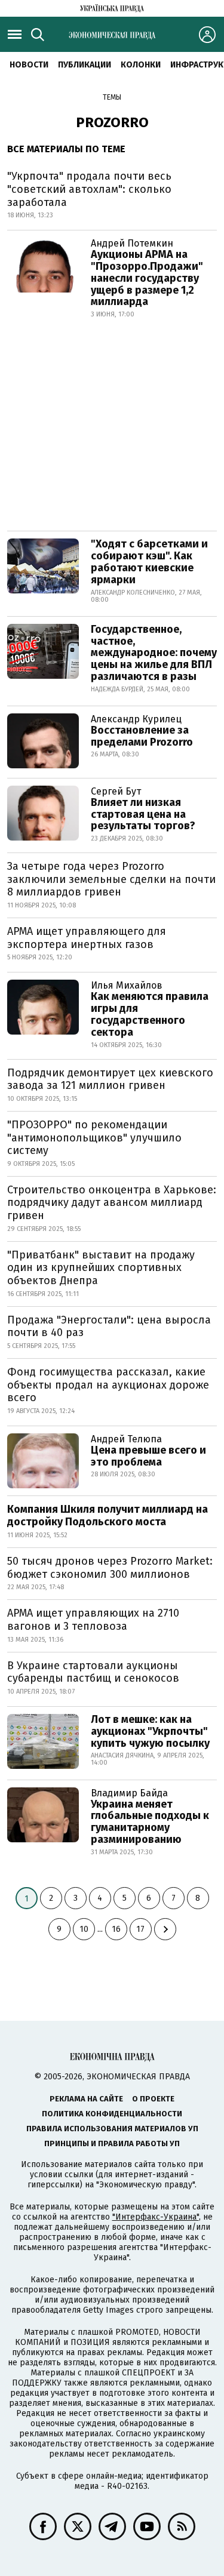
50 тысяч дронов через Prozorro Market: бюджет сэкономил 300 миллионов (110, 1568)
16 (116, 1929)
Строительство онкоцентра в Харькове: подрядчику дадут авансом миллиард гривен (112, 1203)
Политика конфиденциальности (112, 2114)
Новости (29, 65)
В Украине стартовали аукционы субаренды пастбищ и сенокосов (93, 1672)
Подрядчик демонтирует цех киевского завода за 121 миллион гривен (110, 1079)
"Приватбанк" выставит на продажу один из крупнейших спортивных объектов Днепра (101, 1268)
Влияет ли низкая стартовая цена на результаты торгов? (143, 814)
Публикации (85, 65)
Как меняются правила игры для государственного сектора (150, 1014)
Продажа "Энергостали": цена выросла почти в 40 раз (109, 1327)
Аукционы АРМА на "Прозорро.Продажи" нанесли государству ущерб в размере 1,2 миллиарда (147, 278)
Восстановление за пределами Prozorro (142, 736)
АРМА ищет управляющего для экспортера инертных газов (87, 938)
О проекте (153, 2099)
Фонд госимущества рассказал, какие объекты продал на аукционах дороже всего (108, 1385)
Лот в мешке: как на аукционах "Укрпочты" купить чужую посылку (150, 1731)
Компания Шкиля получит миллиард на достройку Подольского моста (108, 1516)
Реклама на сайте (86, 2099)
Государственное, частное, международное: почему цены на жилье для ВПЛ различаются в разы (154, 653)
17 (140, 1929)
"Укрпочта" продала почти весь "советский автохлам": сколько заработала (89, 189)
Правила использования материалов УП (112, 2129)
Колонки (141, 65)
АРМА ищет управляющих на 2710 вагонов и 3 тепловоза (93, 1620)
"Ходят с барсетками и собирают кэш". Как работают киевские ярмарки (149, 561)
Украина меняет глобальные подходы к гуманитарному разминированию (150, 1822)
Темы (112, 97)
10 (84, 1929)
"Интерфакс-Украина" (156, 2217)
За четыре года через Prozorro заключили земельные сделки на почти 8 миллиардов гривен (111, 879)
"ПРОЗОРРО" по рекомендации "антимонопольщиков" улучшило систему (94, 1138)
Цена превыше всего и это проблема (148, 1456)
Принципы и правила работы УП (112, 2143)
